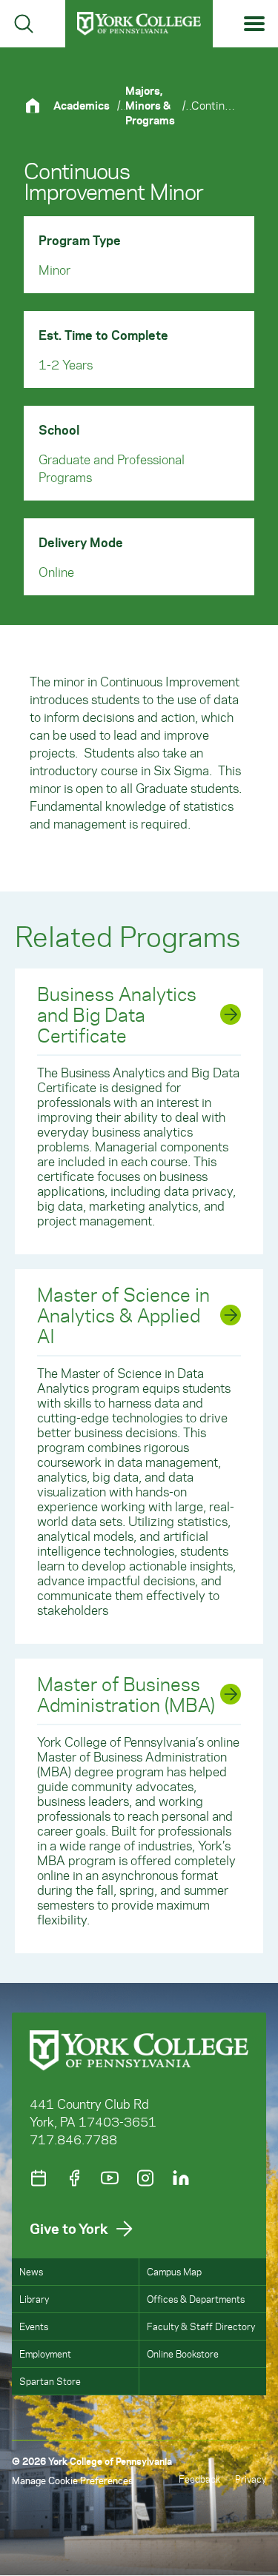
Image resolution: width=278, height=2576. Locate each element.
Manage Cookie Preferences (72, 2480)
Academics (82, 105)
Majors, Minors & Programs (150, 105)
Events (34, 2326)
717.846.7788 (73, 2139)
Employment (45, 2353)
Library (34, 2299)
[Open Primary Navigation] (255, 24)
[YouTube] (110, 2178)
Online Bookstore (183, 2353)
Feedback (199, 2479)
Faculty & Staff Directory (201, 2326)
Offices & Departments (196, 2299)
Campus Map (174, 2271)
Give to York (69, 2228)
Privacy (251, 2479)
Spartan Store (50, 2381)
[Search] (24, 24)
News (31, 2271)
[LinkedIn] (181, 2178)
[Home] (39, 106)
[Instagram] (145, 2178)
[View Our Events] (39, 2178)
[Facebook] (74, 2178)
